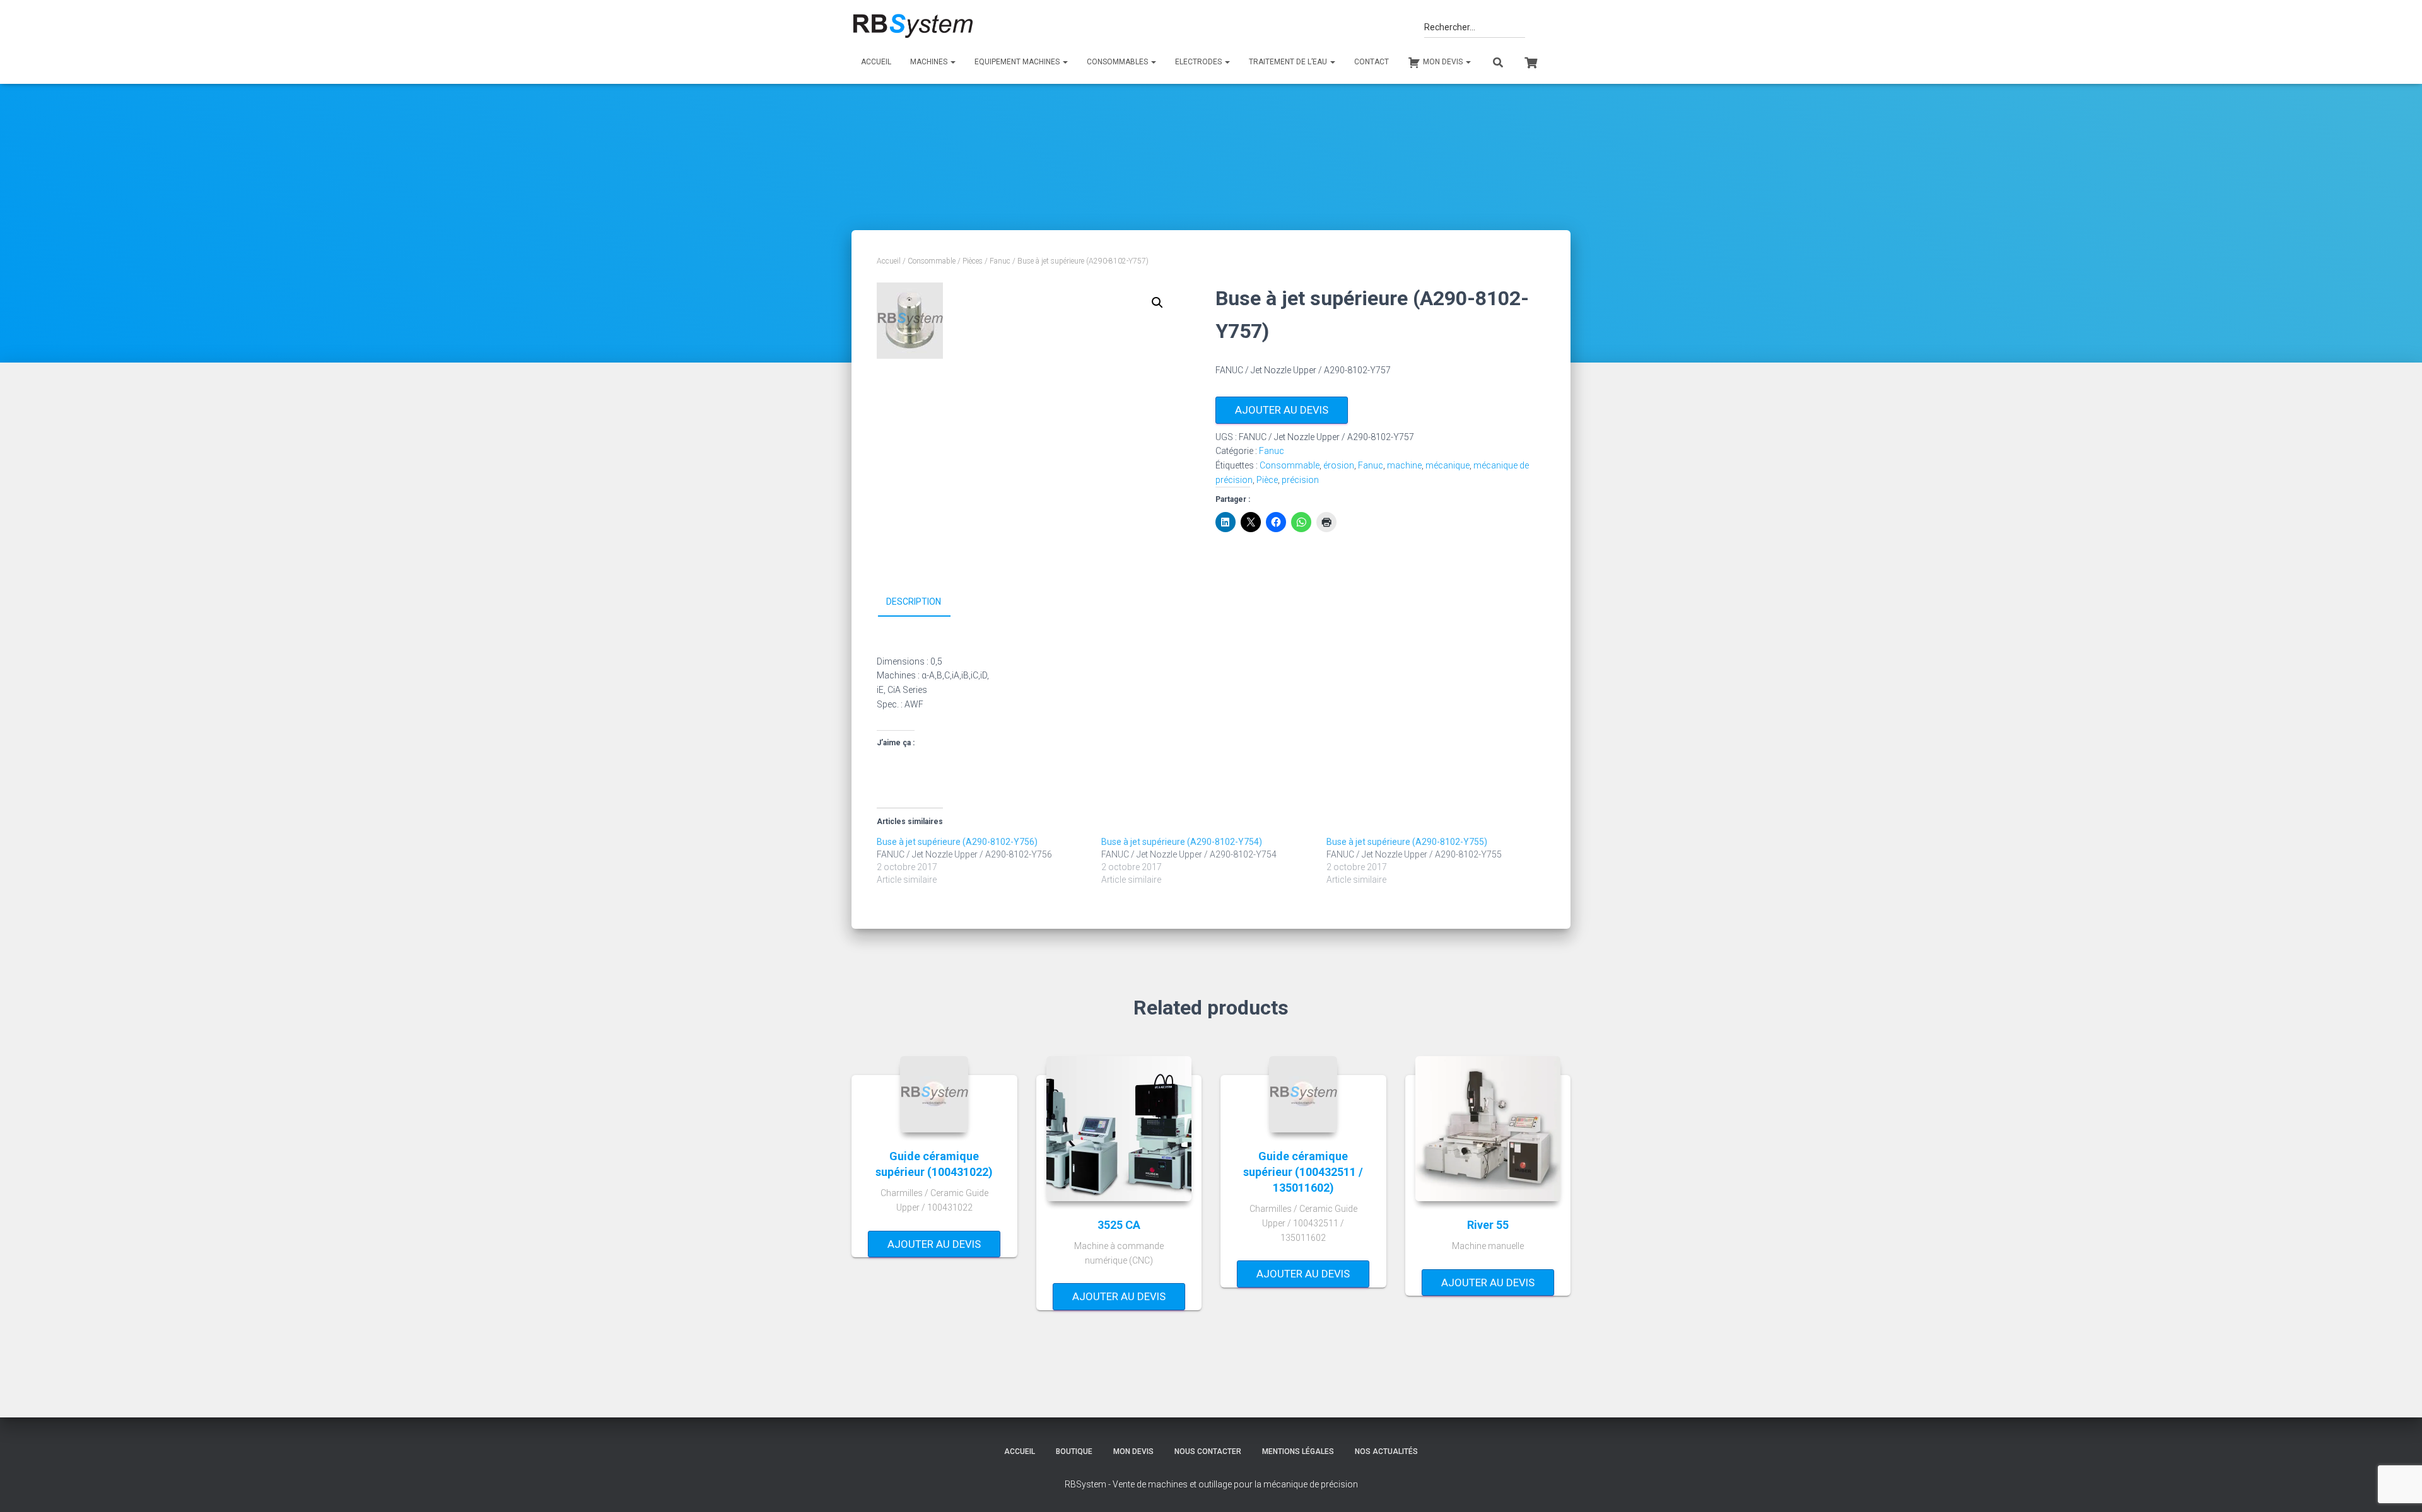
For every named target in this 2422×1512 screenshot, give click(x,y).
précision (1300, 480)
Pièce (1267, 480)
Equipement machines (1018, 62)
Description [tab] (914, 602)
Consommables (1118, 62)
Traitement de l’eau (1289, 62)
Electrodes (1199, 62)
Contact (1372, 62)
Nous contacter (1208, 1451)
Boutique (1074, 1451)
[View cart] (1531, 61)
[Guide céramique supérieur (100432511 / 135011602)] (1303, 1094)
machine (1404, 465)
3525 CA (1119, 1225)
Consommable (932, 261)
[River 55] (1488, 1129)
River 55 (1488, 1225)
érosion (1339, 465)
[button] (1157, 303)
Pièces (973, 261)
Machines (930, 62)
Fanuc (1000, 261)
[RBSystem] (912, 26)
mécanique (1448, 465)
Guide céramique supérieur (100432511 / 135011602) (1303, 1172)
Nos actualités (1386, 1451)
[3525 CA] (1119, 1129)
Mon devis (1133, 1451)
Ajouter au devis (1282, 410)
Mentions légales (1298, 1451)
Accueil (876, 62)
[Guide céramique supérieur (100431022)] (934, 1094)
